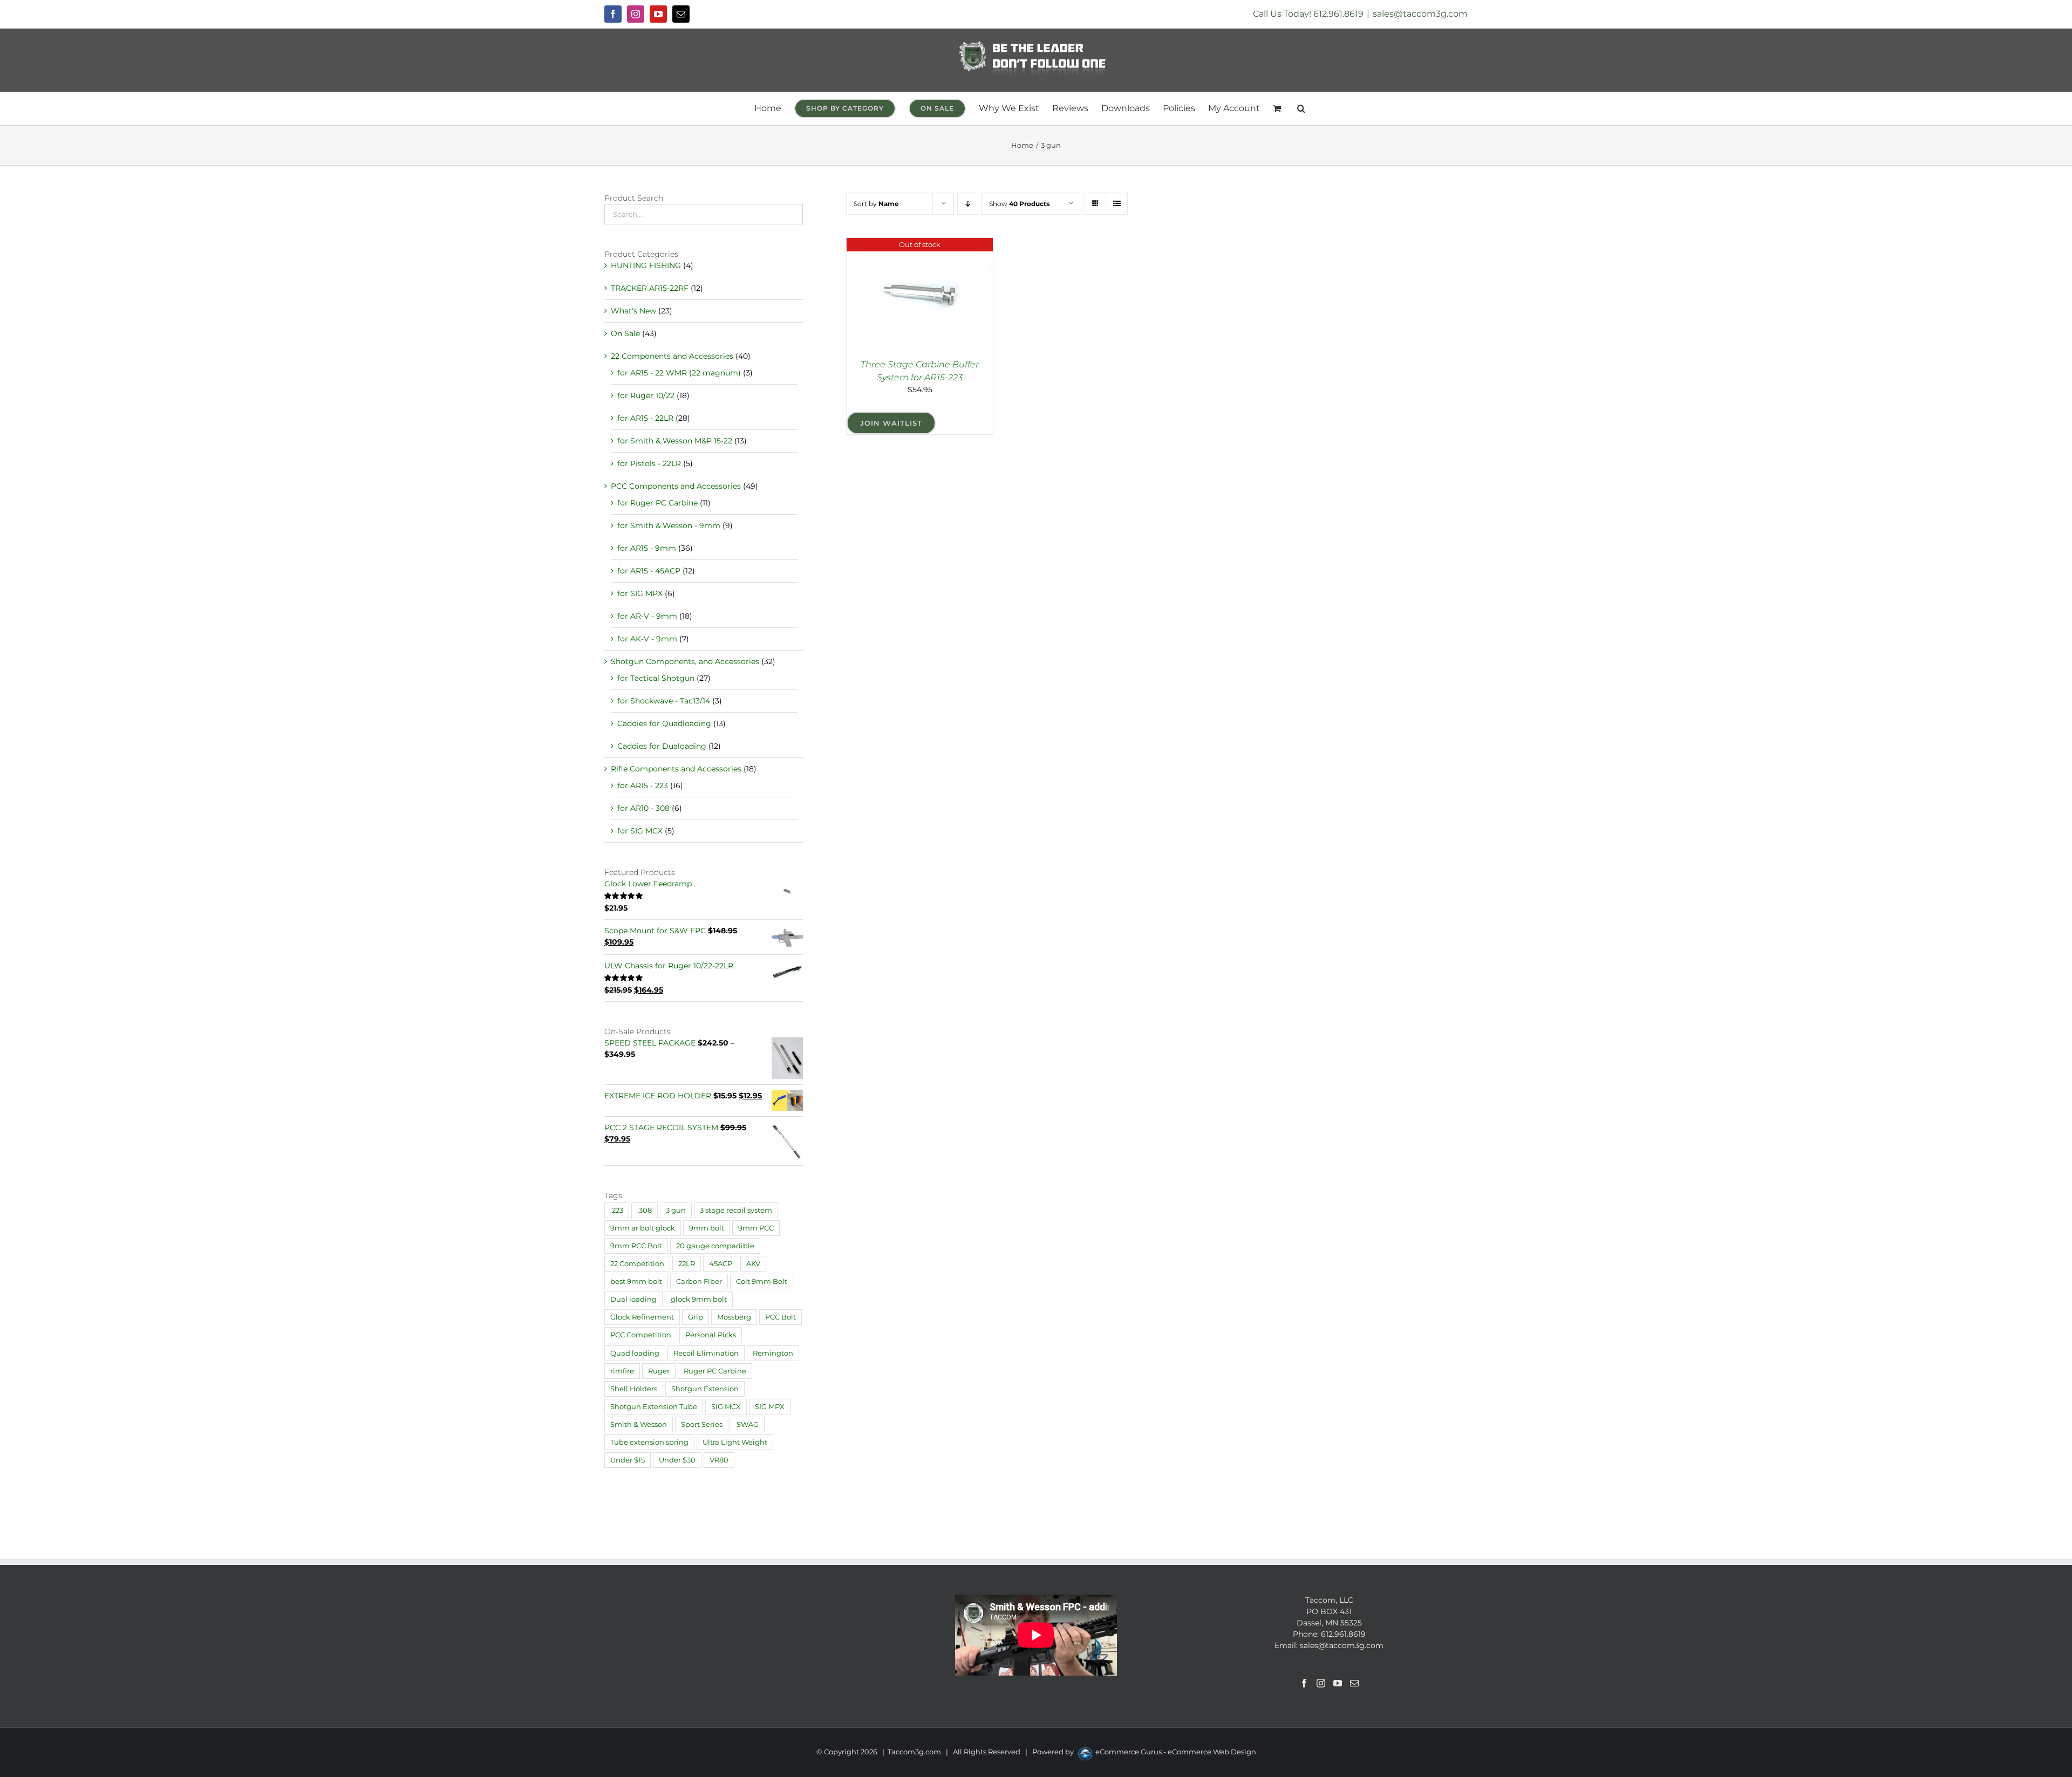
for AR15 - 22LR (645, 418)
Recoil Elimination (706, 1353)
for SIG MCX (640, 831)
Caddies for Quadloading (664, 723)
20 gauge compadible (715, 1246)
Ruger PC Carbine (715, 1371)
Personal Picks (711, 1335)
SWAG (748, 1424)
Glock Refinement (642, 1317)
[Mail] (1354, 1683)
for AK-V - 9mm (647, 639)
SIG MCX (726, 1407)
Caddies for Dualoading (662, 746)
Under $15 (628, 1460)
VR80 (719, 1460)
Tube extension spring (649, 1442)
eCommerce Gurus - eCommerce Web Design (1176, 1752)
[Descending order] (968, 204)
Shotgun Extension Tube (654, 1407)
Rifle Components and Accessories (676, 769)
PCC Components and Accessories (676, 486)
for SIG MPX (640, 593)
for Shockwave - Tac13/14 (664, 701)
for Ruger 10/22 (646, 395)
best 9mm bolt (636, 1282)
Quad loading (635, 1353)
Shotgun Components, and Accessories (685, 661)
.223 (617, 1210)
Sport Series (702, 1424)
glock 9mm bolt (699, 1299)
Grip (696, 1317)
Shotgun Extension (705, 1389)
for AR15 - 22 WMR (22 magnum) (679, 373)
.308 (645, 1210)
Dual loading (633, 1299)
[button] (1301, 108)
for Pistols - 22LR (649, 463)
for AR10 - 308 (643, 808)
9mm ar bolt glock (643, 1228)
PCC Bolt (781, 1317)
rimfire (622, 1371)
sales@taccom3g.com (1420, 14)
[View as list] (1117, 204)
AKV (753, 1264)
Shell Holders (634, 1389)
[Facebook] (1304, 1683)
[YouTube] (1338, 1683)
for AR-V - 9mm (647, 616)
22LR (687, 1264)
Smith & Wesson (639, 1424)
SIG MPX (770, 1407)
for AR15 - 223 (643, 785)
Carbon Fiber (699, 1282)
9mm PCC (756, 1228)
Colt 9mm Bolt (762, 1282)
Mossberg (734, 1317)
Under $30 (677, 1460)
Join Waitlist (891, 423)
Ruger (659, 1371)
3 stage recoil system (736, 1210)
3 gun (676, 1210)
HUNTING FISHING (646, 265)
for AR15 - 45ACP (649, 571)
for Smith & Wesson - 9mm (669, 525)
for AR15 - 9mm (647, 548)
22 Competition (637, 1264)
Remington (773, 1353)
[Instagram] (1321, 1683)
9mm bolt (707, 1228)
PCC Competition (641, 1335)
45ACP (721, 1264)
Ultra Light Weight (735, 1442)
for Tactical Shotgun (656, 678)
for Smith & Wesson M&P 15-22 (675, 441)
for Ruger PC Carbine (657, 503)
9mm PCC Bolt (636, 1246)
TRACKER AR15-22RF (650, 288)
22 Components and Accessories (672, 356)
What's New (633, 311)
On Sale (625, 333)
